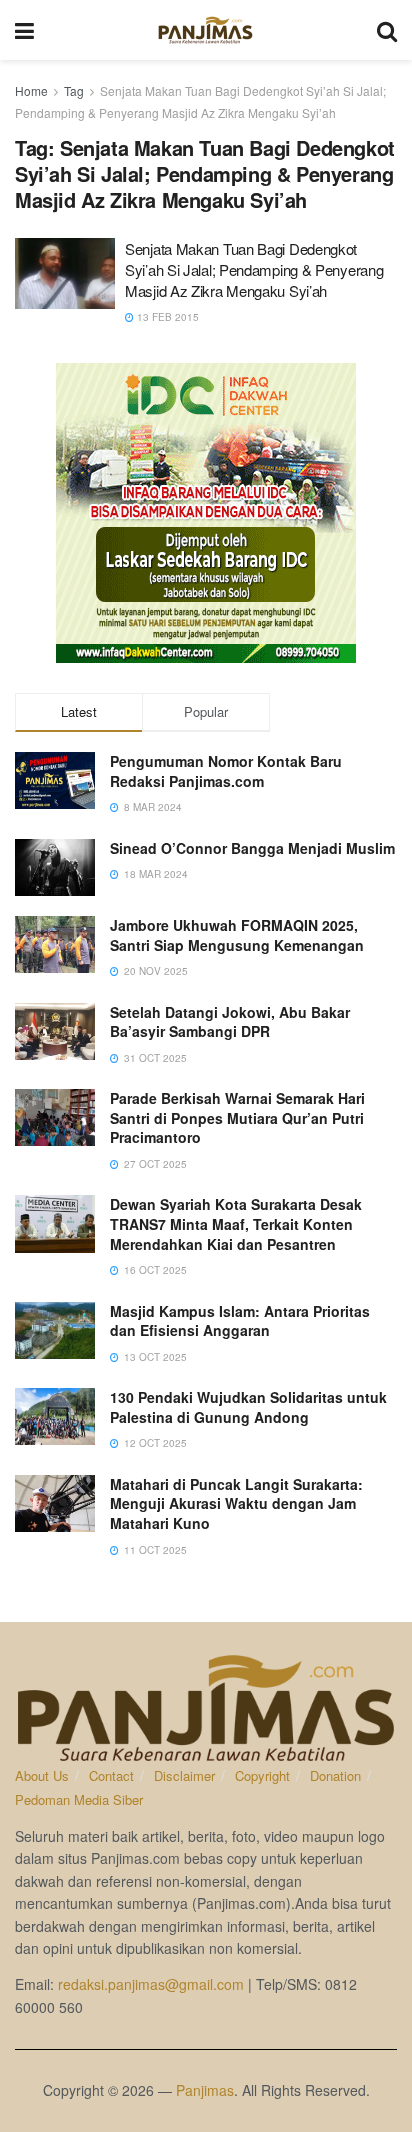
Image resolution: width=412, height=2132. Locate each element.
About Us (42, 1775)
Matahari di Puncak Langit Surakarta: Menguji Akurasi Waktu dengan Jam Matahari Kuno (236, 1503)
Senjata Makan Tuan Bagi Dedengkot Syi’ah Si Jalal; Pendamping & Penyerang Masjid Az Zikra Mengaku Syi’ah (254, 269)
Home (31, 90)
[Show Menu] (24, 30)
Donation (335, 1775)
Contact (111, 1775)
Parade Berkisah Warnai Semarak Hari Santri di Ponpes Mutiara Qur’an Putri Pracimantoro (237, 1117)
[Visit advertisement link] (206, 513)
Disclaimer (184, 1775)
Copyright (262, 1775)
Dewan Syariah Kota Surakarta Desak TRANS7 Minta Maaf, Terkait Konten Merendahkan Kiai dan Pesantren (236, 1223)
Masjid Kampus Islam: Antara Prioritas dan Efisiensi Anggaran (240, 1321)
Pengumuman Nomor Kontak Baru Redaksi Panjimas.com (226, 771)
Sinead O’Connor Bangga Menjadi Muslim (252, 848)
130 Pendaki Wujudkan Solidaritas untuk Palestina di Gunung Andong (248, 1407)
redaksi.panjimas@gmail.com (151, 1984)
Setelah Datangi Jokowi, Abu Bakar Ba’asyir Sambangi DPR (230, 1022)
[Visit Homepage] (205, 30)
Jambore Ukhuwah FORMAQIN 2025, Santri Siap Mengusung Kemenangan (237, 935)
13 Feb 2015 (166, 317)
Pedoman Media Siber (79, 1799)
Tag (74, 90)
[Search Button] (387, 30)
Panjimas (205, 2090)
